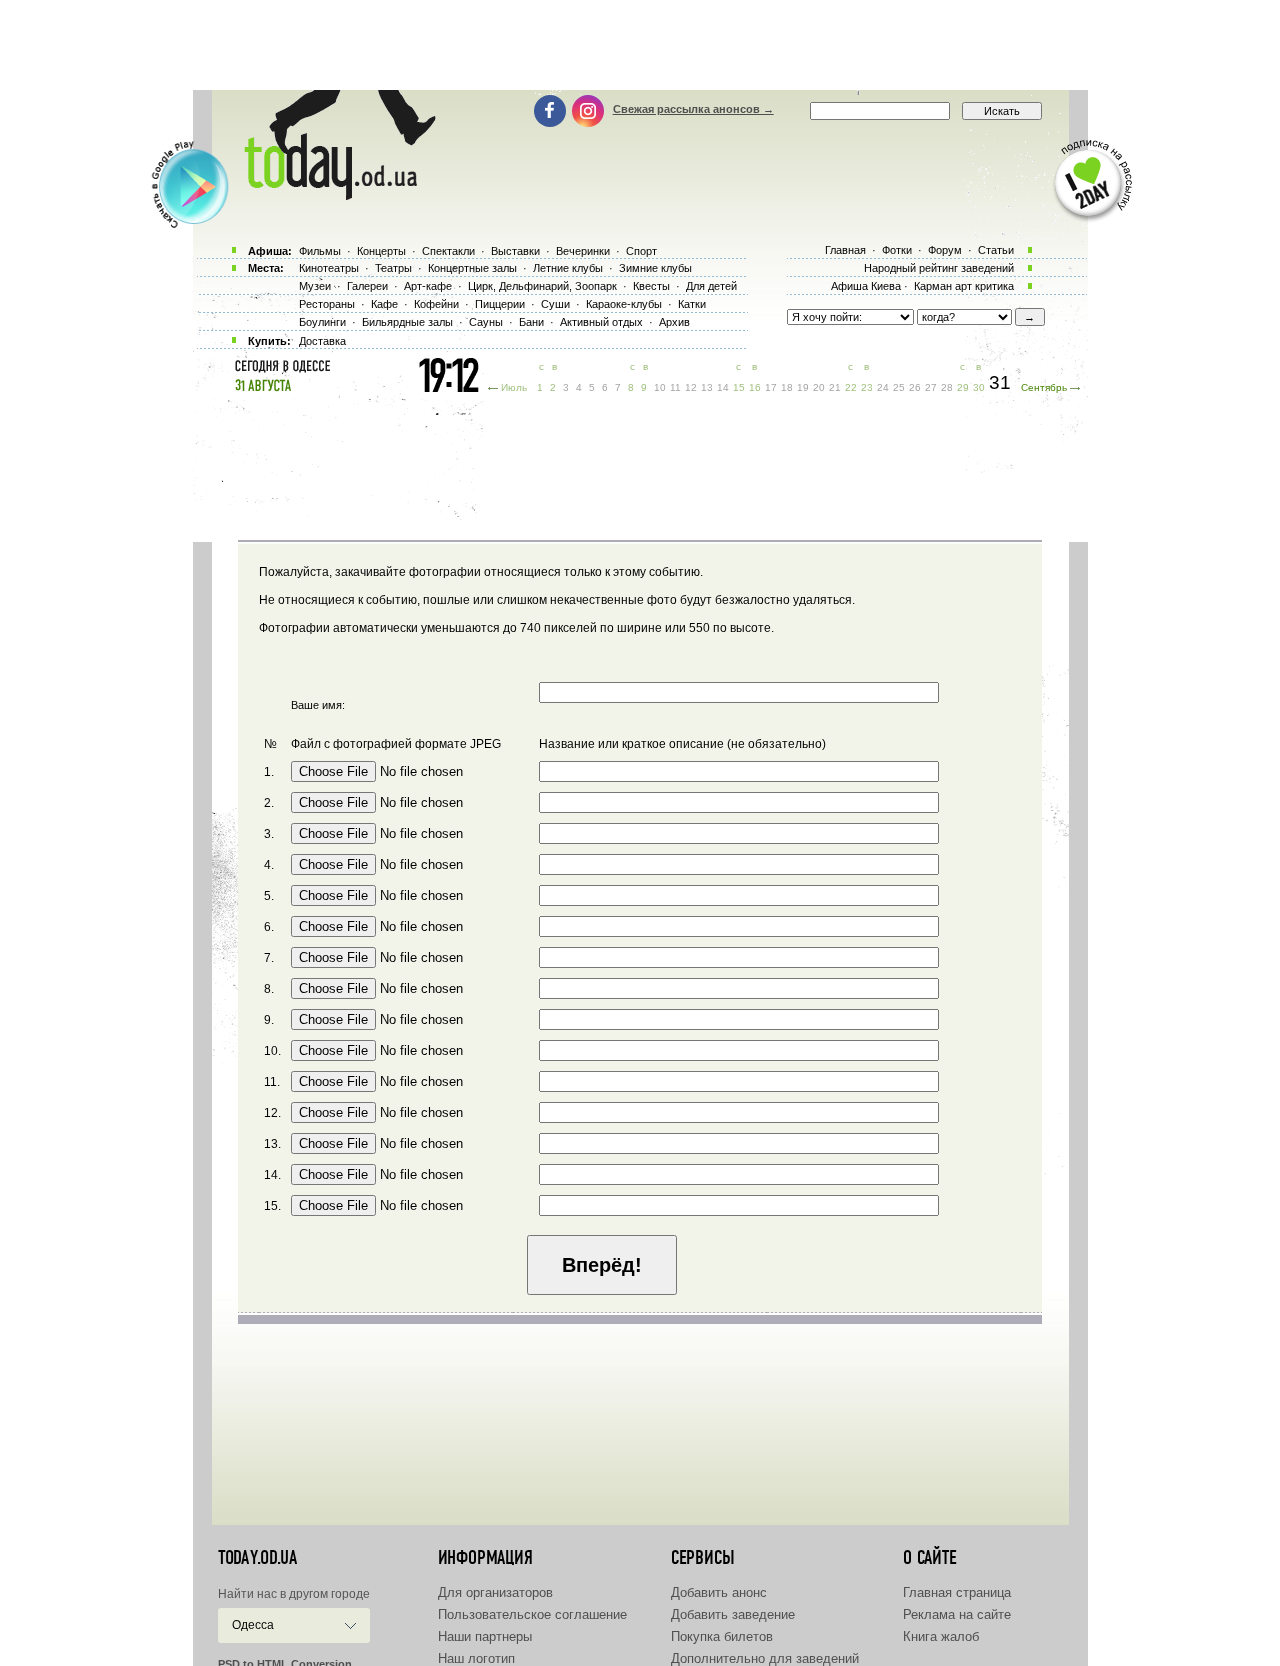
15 (739, 387)
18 (787, 387)
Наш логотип (476, 1658)
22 (851, 387)
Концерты (381, 251)
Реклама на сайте (957, 1614)
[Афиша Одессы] (330, 195)
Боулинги (322, 322)
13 (707, 387)
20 (819, 387)
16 (755, 387)
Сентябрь (1044, 387)
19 (803, 387)
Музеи (315, 286)
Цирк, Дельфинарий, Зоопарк (542, 286)
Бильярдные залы (407, 322)
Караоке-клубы (624, 304)
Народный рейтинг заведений (939, 268)
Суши (555, 304)
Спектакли (448, 251)
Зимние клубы (655, 268)
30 (979, 387)
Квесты (651, 286)
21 (835, 387)
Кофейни (436, 304)
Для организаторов (495, 1592)
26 (915, 387)
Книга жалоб (941, 1636)
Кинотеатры (329, 268)
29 (963, 387)
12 (691, 387)
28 (947, 387)
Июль (514, 387)
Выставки (515, 251)
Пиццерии (500, 304)
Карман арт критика (964, 286)
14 (723, 387)
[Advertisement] (640, 45)
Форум (945, 250)
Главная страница (957, 1592)
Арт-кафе (428, 286)
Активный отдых (601, 322)
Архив (674, 322)
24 (883, 387)
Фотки (897, 250)
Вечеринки (583, 251)
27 (931, 387)
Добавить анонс (719, 1592)
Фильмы (320, 251)
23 (867, 387)
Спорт (641, 251)
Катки (692, 304)
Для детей (711, 286)
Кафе (384, 304)
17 (771, 387)
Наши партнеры (485, 1636)
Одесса (253, 1625)
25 (899, 387)
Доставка (322, 341)
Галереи (367, 286)
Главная (845, 250)
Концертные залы (472, 268)
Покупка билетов (722, 1636)
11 (675, 387)
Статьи (996, 250)
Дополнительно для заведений (765, 1658)
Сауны (486, 322)
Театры (393, 268)
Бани (531, 322)
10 (660, 387)
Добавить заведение (733, 1614)
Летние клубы (568, 268)
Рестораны (327, 304)
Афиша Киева (866, 286)
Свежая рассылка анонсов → (693, 109)
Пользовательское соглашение (532, 1614)
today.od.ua (257, 1558)
